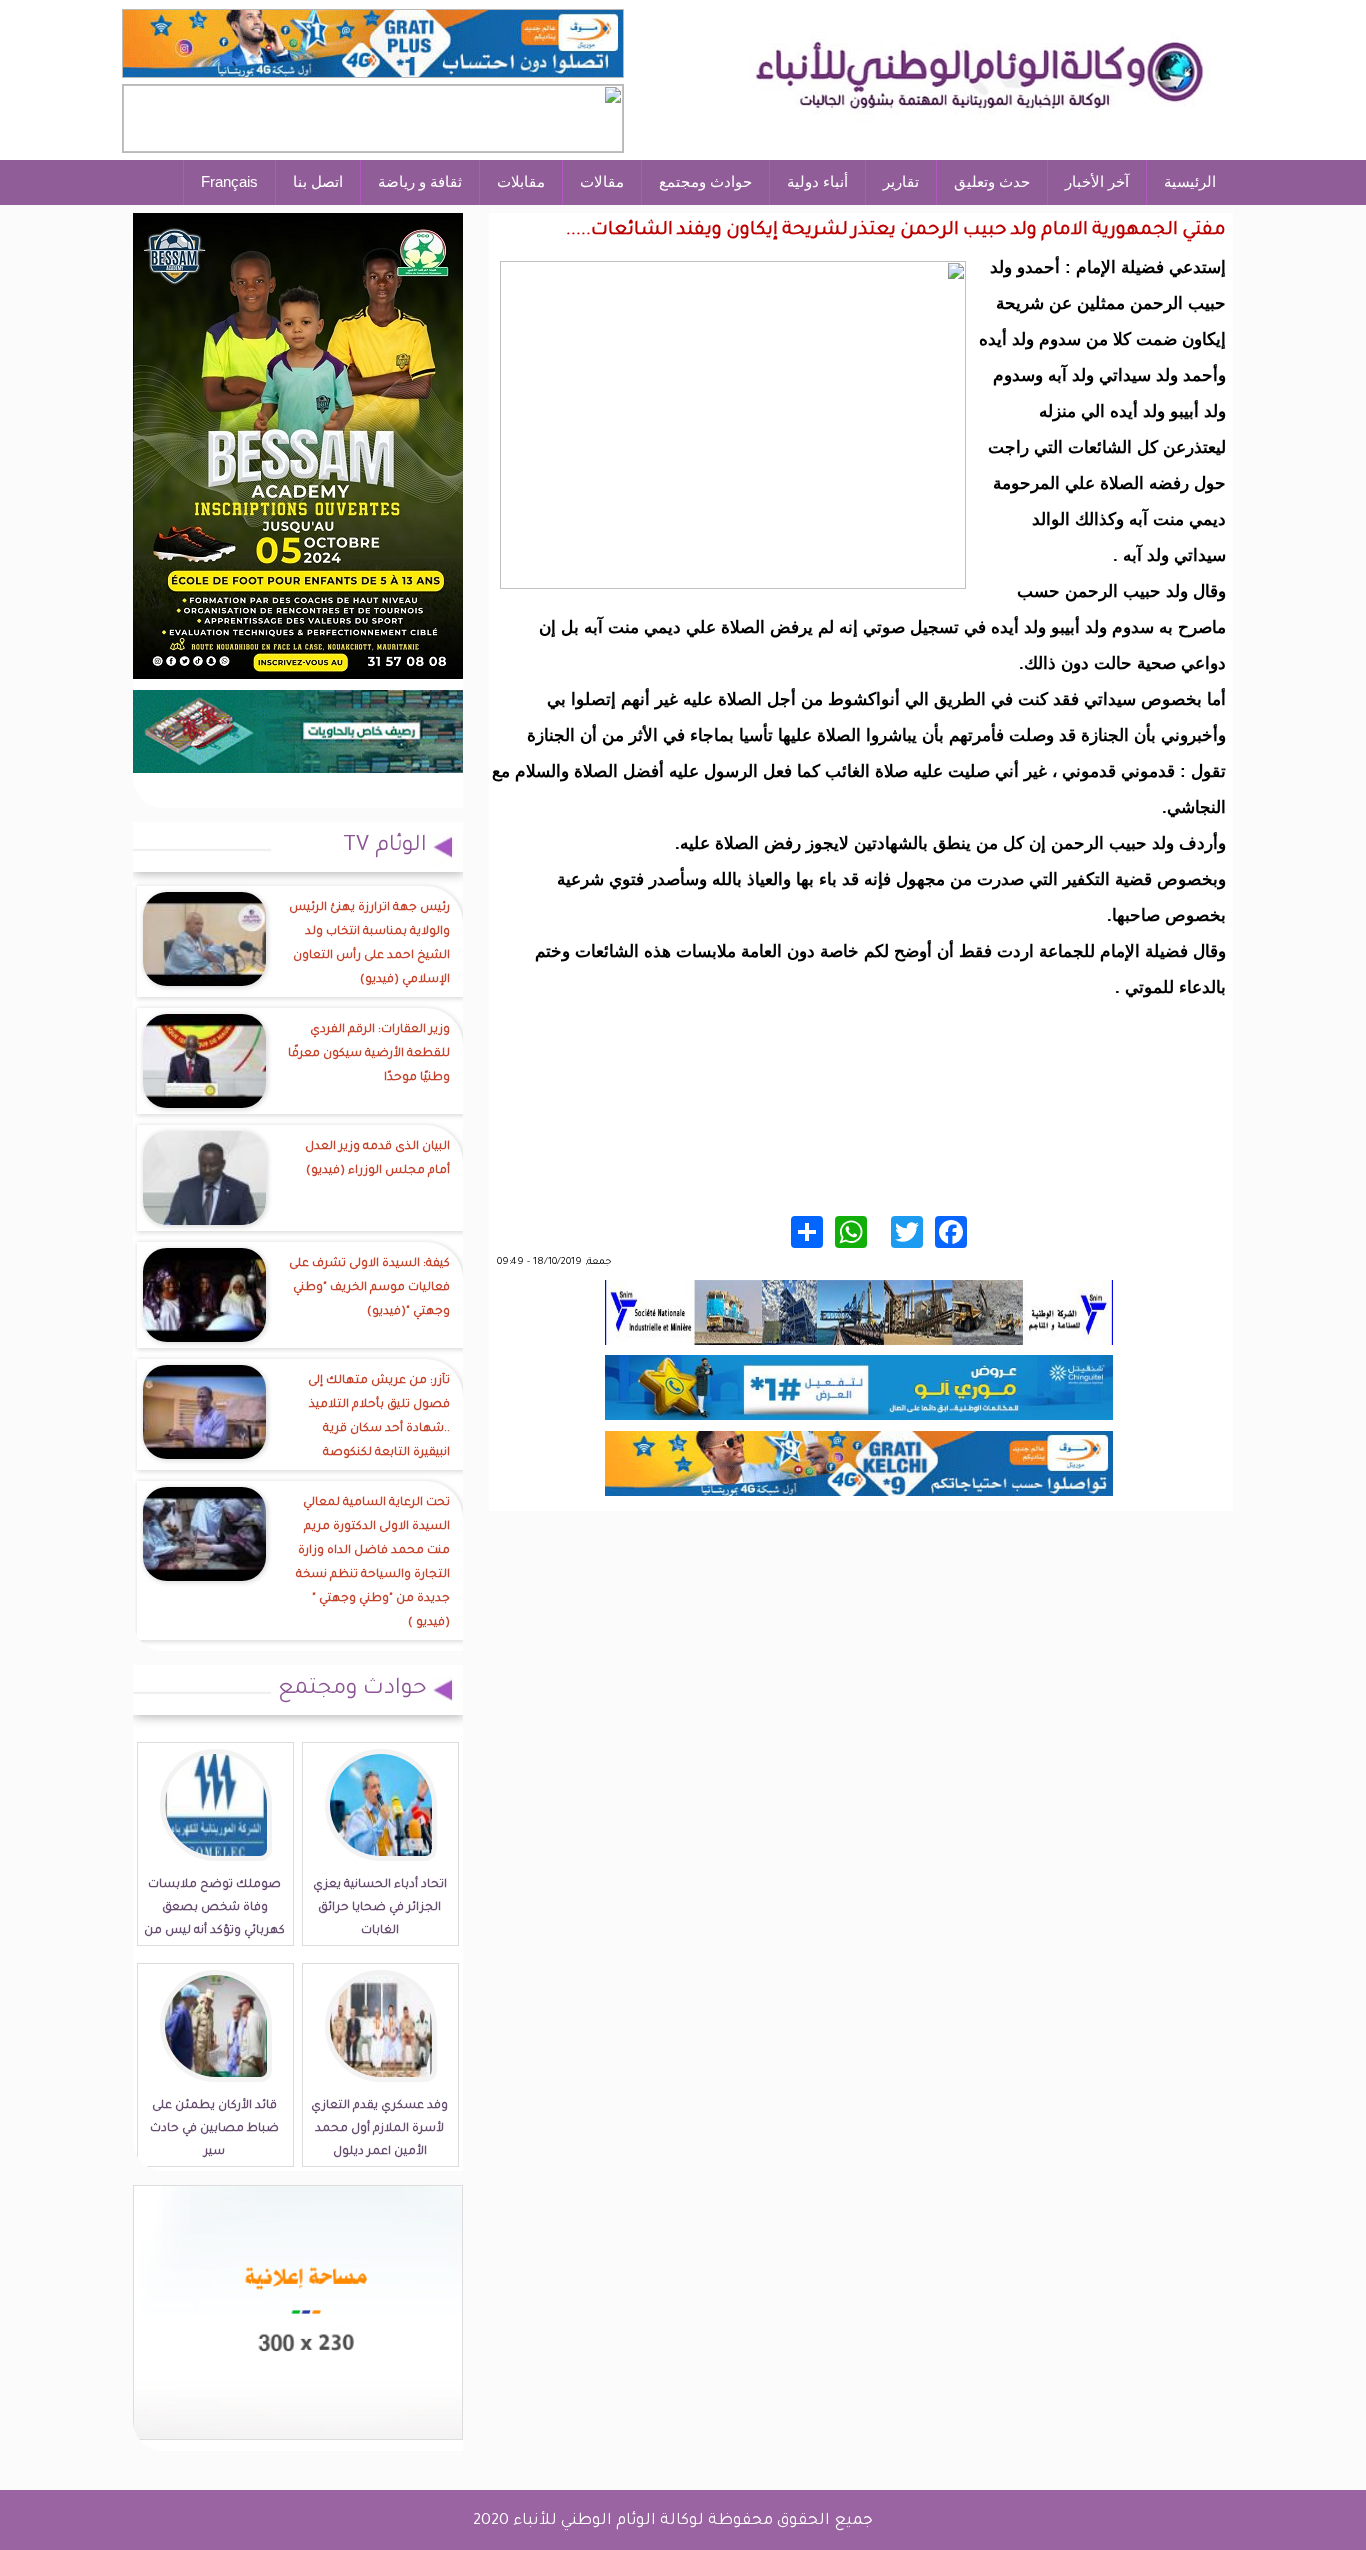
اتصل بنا (318, 181)
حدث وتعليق (992, 181)
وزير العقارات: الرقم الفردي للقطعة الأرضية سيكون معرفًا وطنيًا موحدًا (369, 1054)
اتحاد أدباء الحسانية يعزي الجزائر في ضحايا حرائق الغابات (380, 1908)
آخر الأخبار (1097, 181)
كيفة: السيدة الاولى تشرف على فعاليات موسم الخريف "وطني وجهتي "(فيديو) (369, 1288)
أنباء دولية (817, 181)
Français (229, 181)
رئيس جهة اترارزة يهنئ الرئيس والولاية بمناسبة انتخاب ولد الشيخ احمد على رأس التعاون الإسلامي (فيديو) (369, 944)
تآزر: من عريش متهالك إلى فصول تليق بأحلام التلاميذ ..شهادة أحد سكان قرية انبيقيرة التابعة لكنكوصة (379, 1417)
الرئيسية (1190, 181)
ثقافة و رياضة (420, 181)
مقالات (602, 181)
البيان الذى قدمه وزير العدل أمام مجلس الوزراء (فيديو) (377, 1159)
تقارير (901, 181)
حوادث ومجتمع (705, 181)
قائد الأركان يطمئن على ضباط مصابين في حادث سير (214, 2129)
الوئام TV (385, 847)
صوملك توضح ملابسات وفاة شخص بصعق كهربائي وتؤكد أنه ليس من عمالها (214, 1920)
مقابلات (521, 181)
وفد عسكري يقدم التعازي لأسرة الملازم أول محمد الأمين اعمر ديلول (379, 2129)
